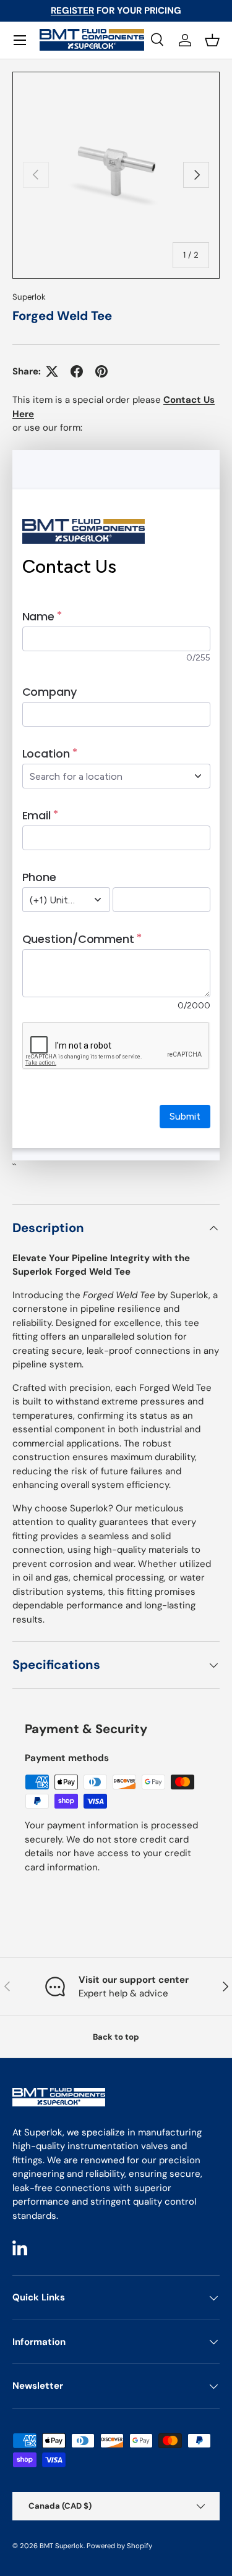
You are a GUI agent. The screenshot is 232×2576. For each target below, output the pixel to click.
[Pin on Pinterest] (101, 371)
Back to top (116, 2037)
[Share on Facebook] (77, 371)
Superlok (29, 297)
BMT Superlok (62, 2546)
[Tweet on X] (52, 371)
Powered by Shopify (119, 2546)
